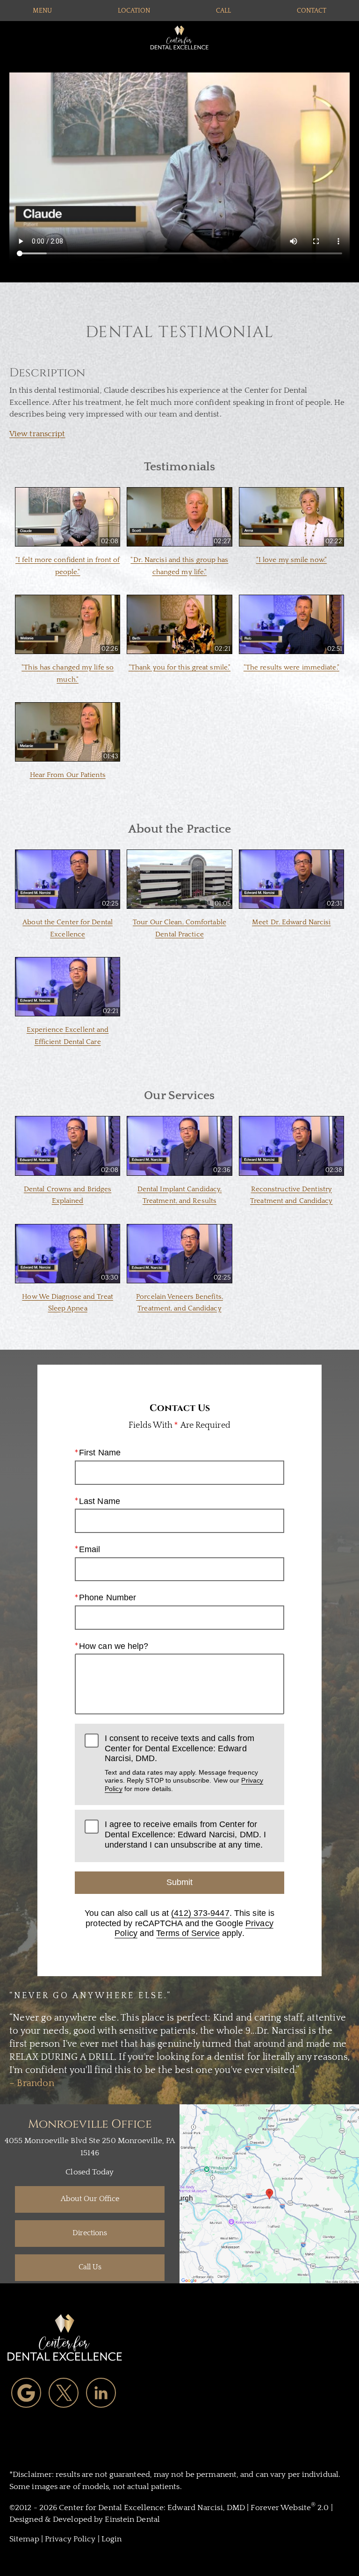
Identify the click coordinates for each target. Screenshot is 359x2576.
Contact (312, 11)
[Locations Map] (269, 2194)
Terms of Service (188, 1933)
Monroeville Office (90, 2124)
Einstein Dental (132, 2519)
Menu (42, 11)
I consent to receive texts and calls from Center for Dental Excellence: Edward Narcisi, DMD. (184, 1763)
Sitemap (24, 2539)
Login (112, 2539)
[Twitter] (64, 2393)
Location (134, 11)
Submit (179, 1882)
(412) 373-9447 (200, 1913)
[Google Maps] (26, 2393)
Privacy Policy (70, 2539)
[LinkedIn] (101, 2393)
